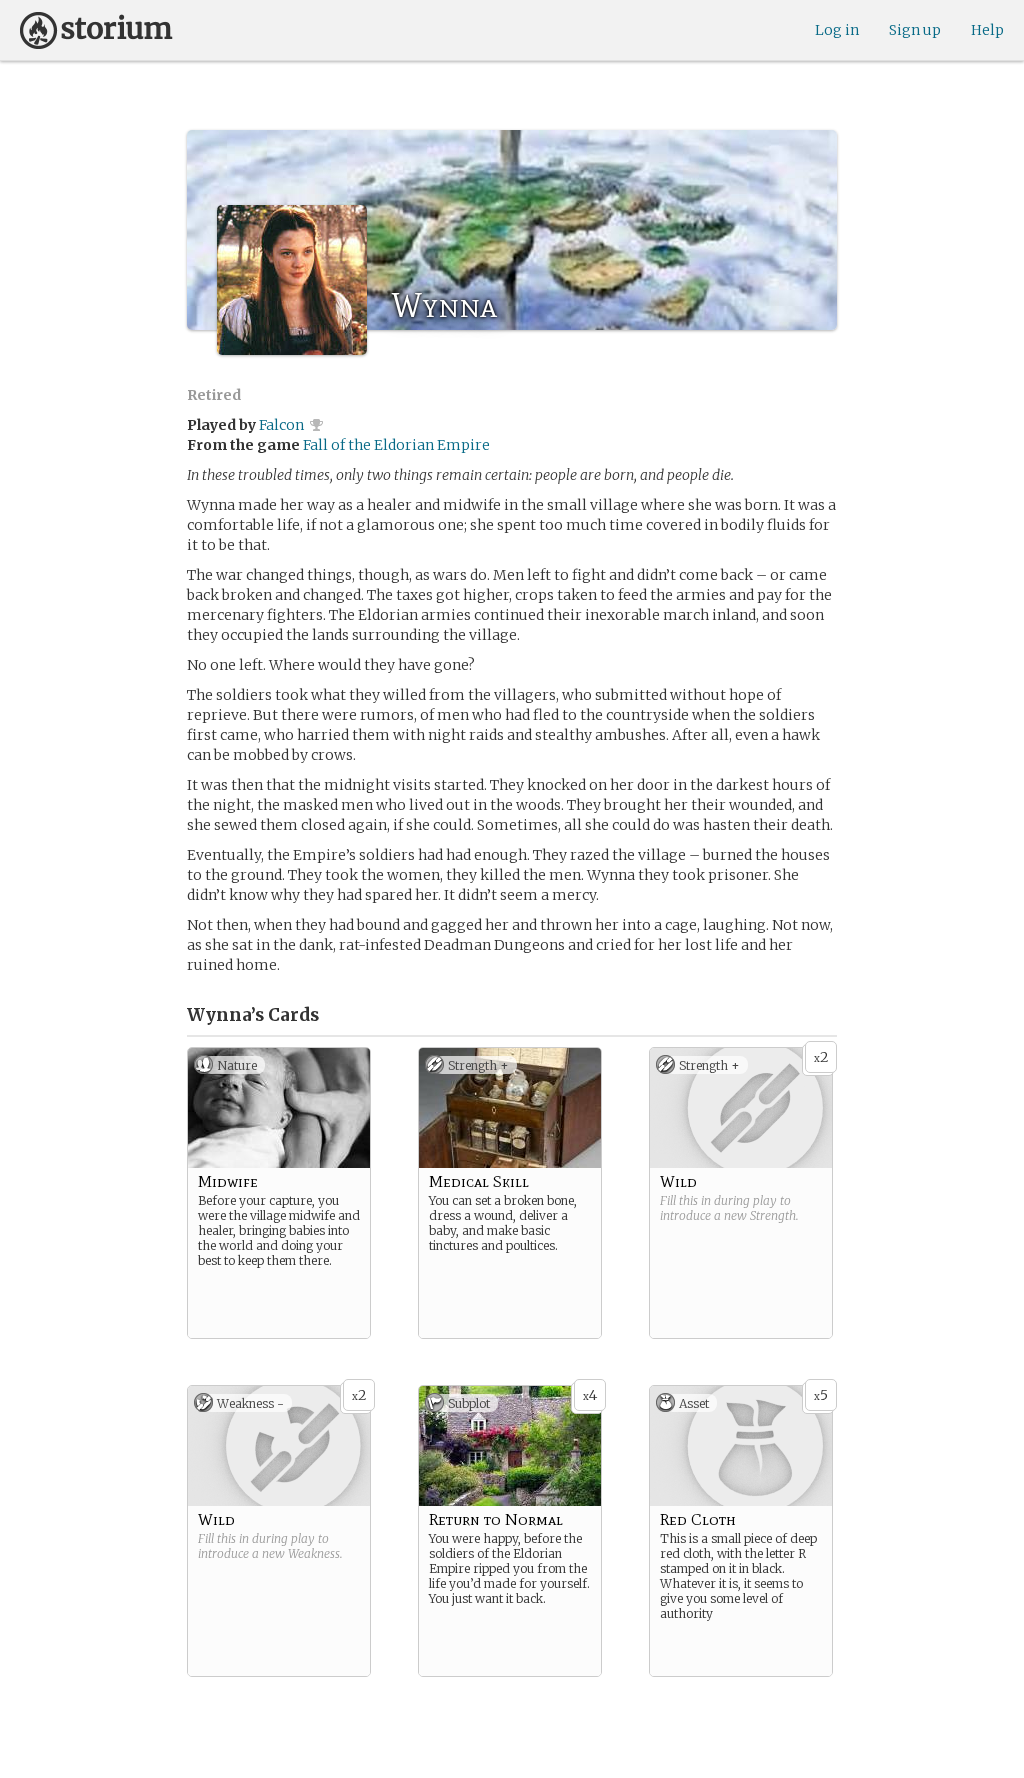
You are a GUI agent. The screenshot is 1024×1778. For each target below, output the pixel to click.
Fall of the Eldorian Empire (396, 445)
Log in (837, 30)
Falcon (281, 425)
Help (987, 30)
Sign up (915, 30)
